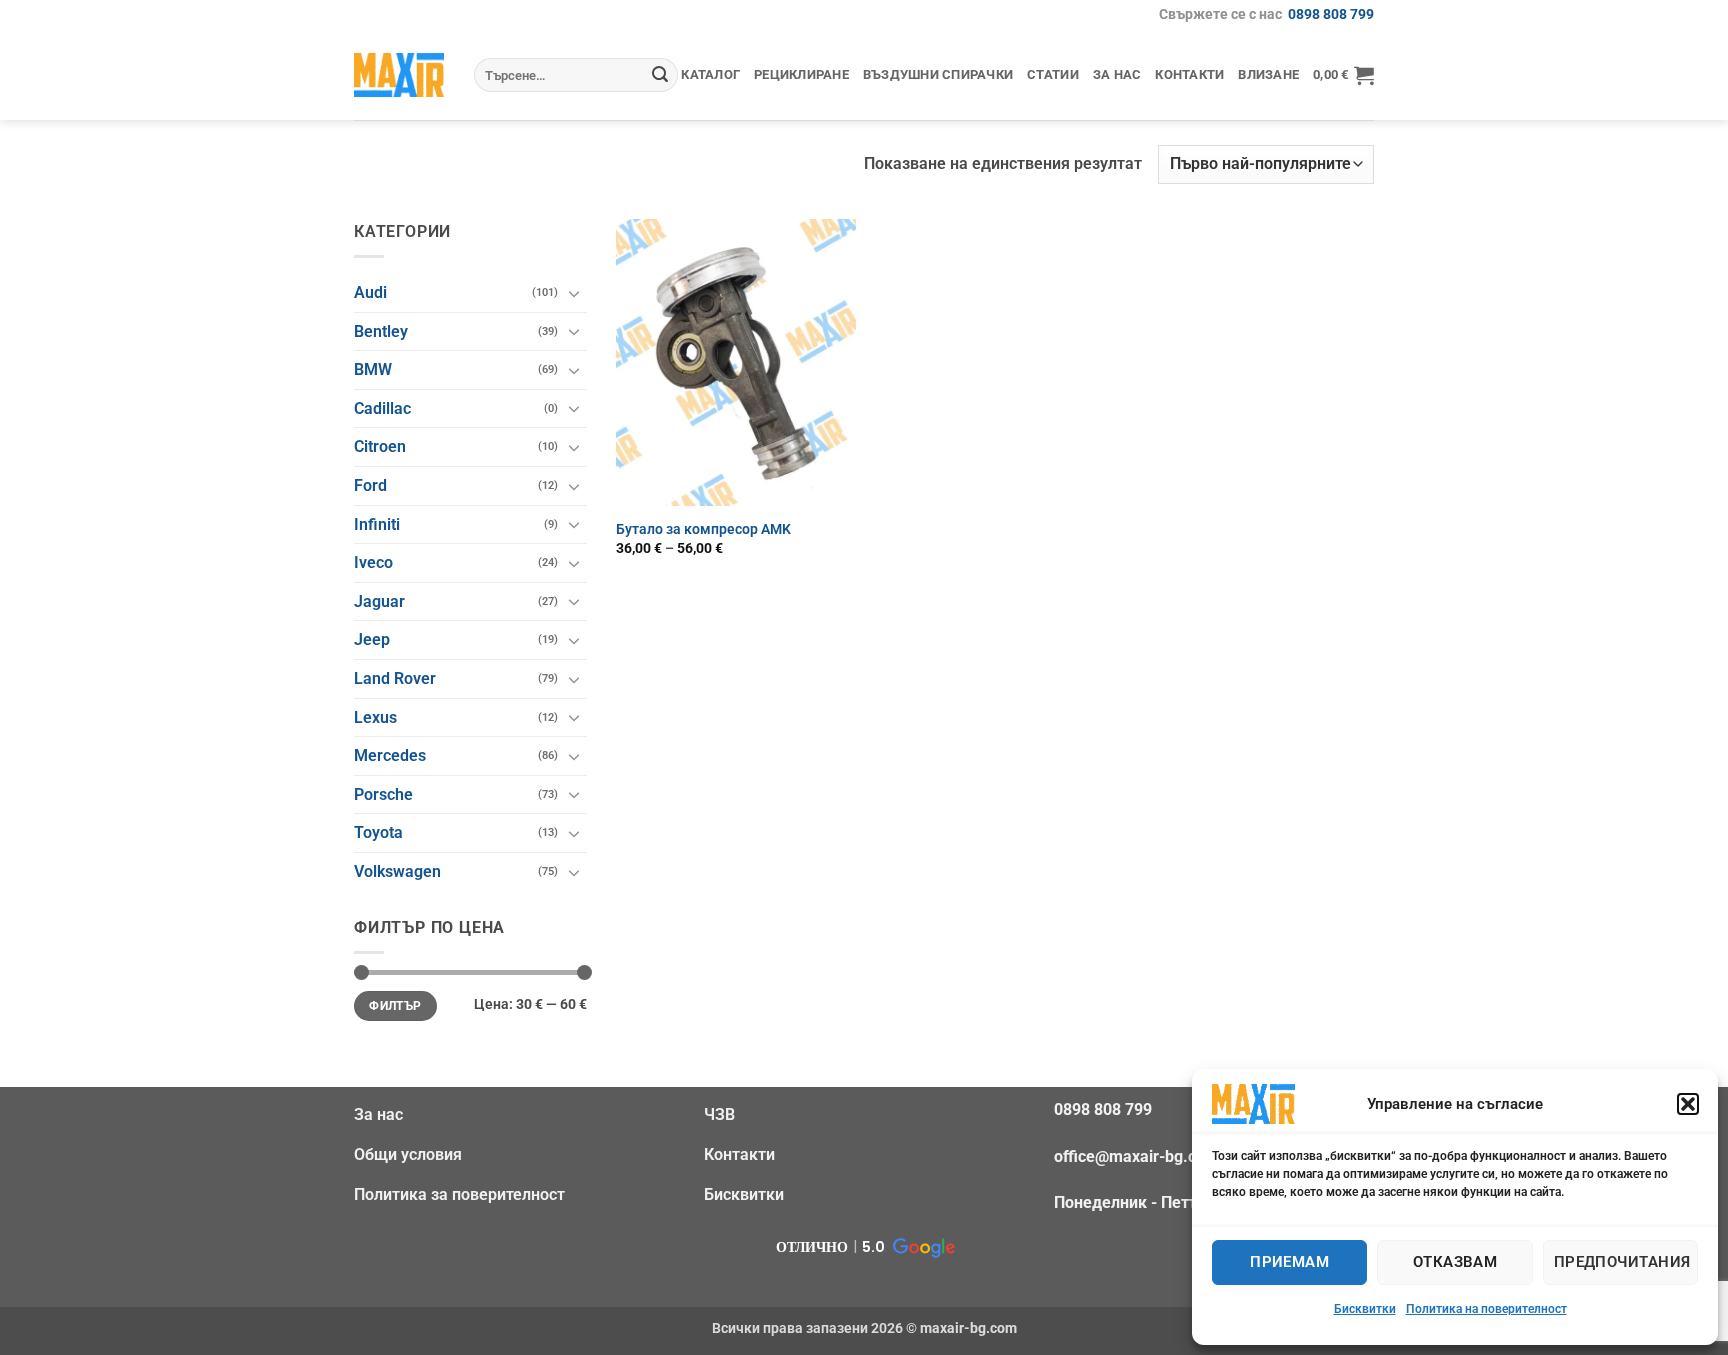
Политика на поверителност (1486, 1309)
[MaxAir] (399, 74)
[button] (1688, 1104)
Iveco (373, 562)
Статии (1053, 74)
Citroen (380, 446)
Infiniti (377, 524)
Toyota (378, 832)
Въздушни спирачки (938, 74)
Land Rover (395, 678)
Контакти (1189, 74)
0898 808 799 (1331, 14)
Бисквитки (1365, 1309)
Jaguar (379, 601)
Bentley (381, 331)
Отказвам (1455, 1262)
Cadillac (382, 408)
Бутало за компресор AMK (703, 529)
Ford (370, 485)
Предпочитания (1622, 1262)
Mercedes (390, 755)
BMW (373, 369)
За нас (1117, 74)
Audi (370, 292)
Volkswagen (397, 871)
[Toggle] (575, 293)
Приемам (1289, 1262)
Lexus (375, 717)
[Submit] (660, 75)
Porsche (383, 794)
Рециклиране (801, 74)
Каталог (710, 74)
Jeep (372, 639)
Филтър (395, 1006)
